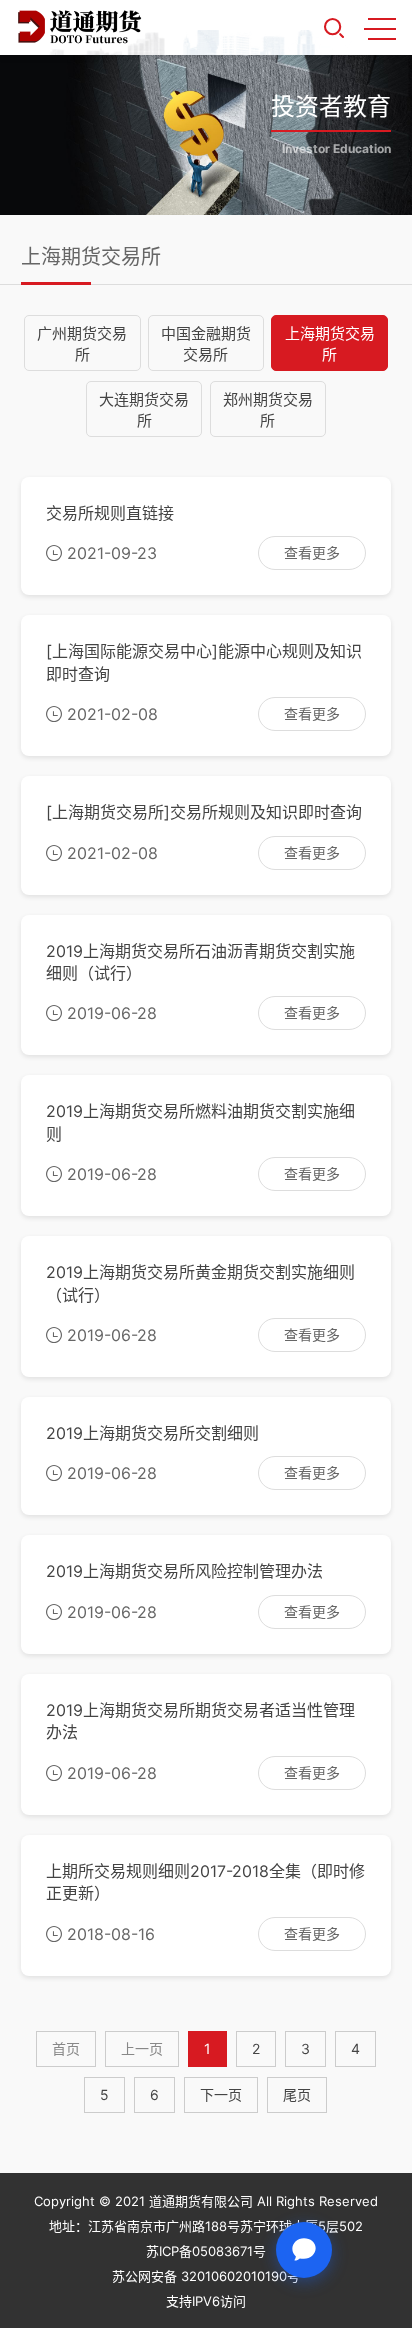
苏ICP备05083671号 (206, 2251)
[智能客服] (304, 2250)
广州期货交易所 (82, 344)
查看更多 (312, 552)
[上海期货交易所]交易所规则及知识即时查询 (204, 812)
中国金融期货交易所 (206, 344)
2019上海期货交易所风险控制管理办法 (184, 1571)
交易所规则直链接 (110, 513)
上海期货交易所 (330, 344)
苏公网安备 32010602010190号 (206, 2276)
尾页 (297, 2094)
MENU (380, 28)
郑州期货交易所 (268, 410)
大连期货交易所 (144, 410)
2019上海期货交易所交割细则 (152, 1433)
